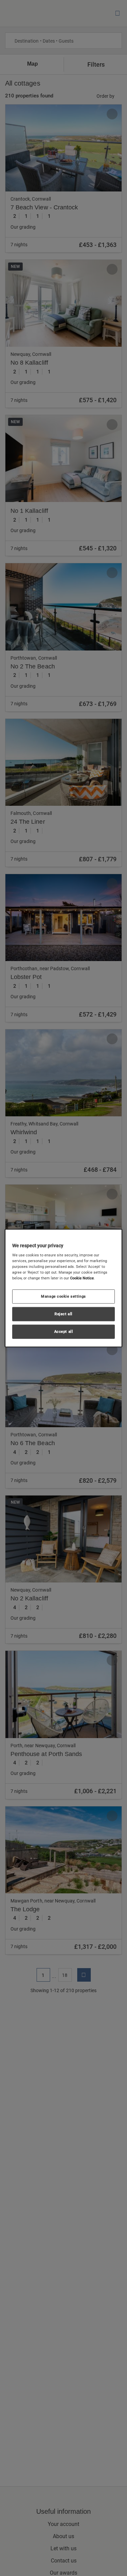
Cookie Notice (82, 1278)
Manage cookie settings (63, 1296)
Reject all (63, 1314)
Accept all (64, 1331)
